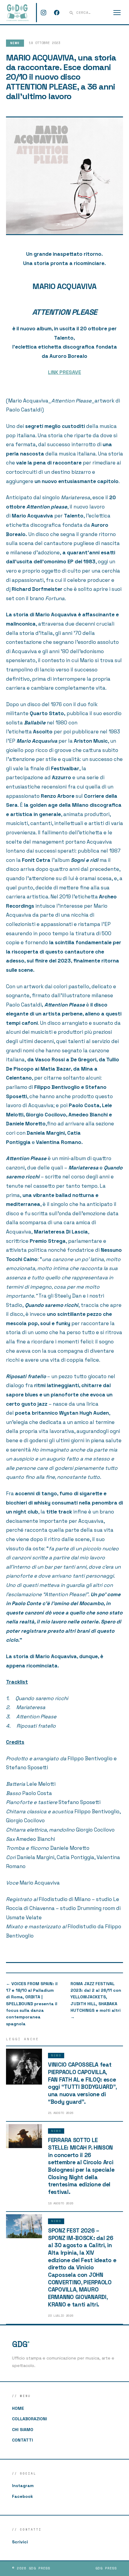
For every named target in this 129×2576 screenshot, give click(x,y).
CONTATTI (22, 2440)
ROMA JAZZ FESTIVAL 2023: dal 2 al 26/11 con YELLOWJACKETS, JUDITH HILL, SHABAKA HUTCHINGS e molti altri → (96, 2000)
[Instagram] (43, 13)
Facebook (22, 2496)
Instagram (23, 2486)
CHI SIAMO (23, 2430)
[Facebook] (57, 13)
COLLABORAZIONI (30, 2419)
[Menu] (117, 13)
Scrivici (20, 2542)
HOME (18, 2408)
